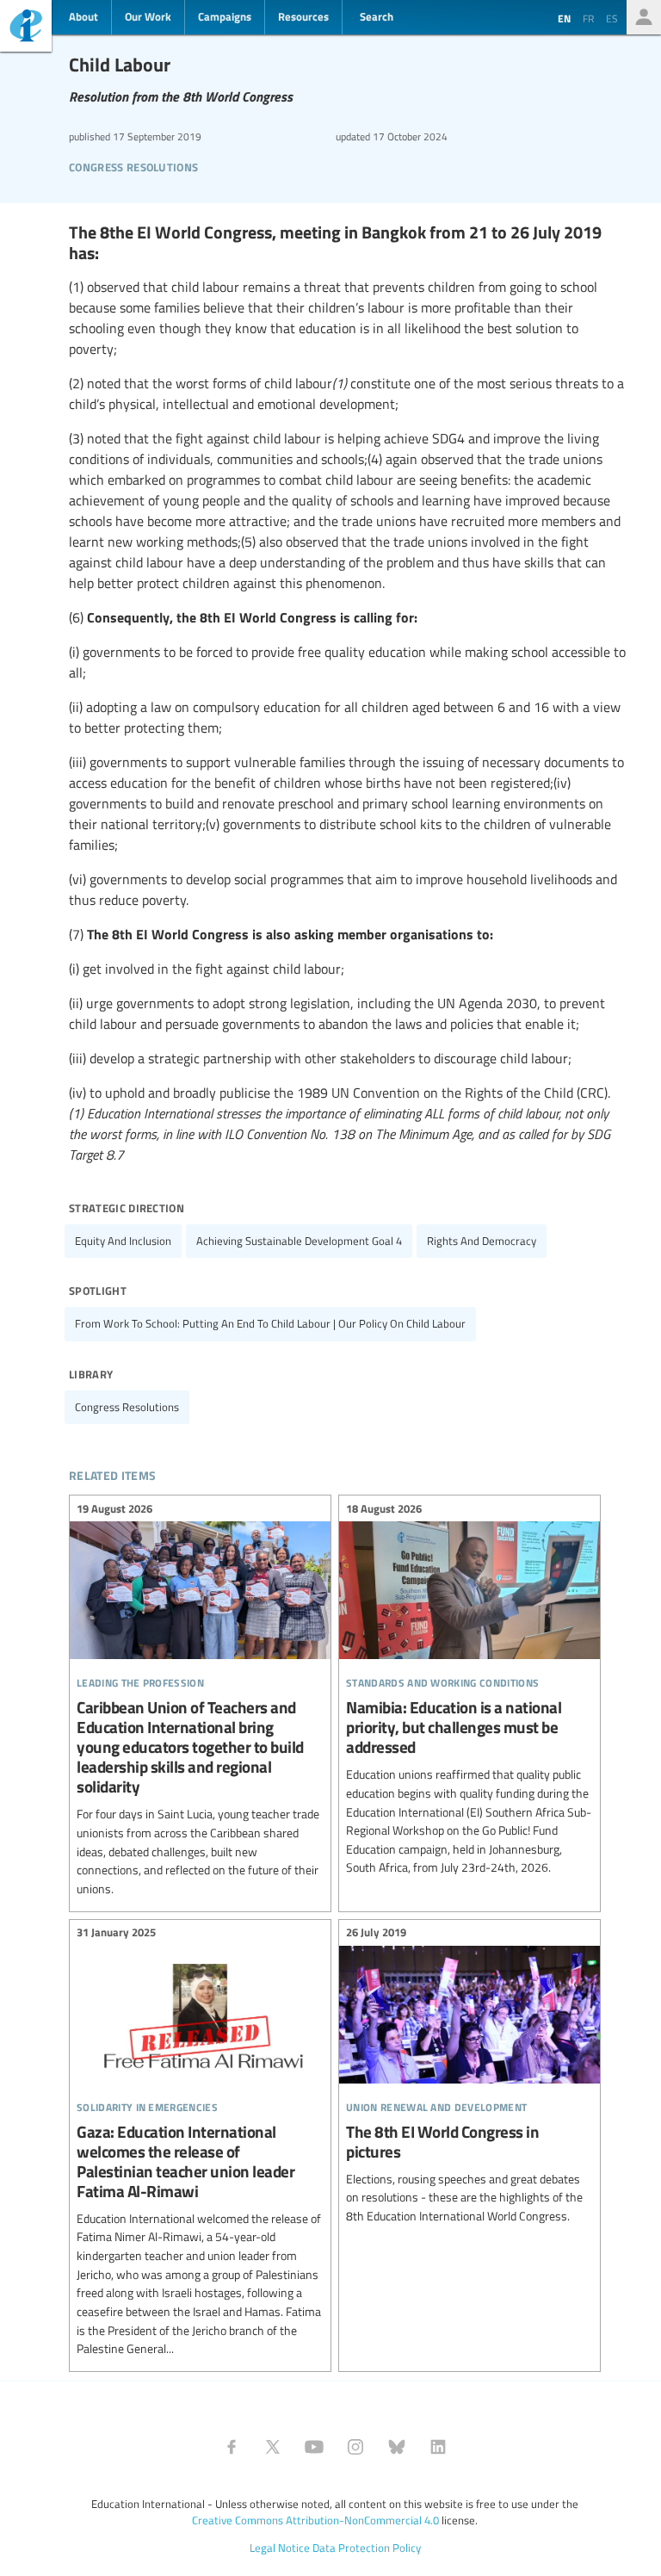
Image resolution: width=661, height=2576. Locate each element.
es (612, 18)
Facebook (232, 2447)
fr (588, 18)
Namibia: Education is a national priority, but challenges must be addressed (469, 1690)
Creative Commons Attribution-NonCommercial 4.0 (315, 2520)
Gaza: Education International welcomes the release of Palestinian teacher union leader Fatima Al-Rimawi (200, 2143)
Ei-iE (26, 28)
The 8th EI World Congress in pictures (469, 2077)
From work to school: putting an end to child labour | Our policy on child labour (270, 1323)
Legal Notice (280, 2548)
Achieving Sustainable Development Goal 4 (299, 1241)
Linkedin (438, 2447)
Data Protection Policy (367, 2548)
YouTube (314, 2447)
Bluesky (397, 2447)
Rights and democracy (482, 1241)
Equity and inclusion (123, 1241)
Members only (644, 17)
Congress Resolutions (133, 165)
